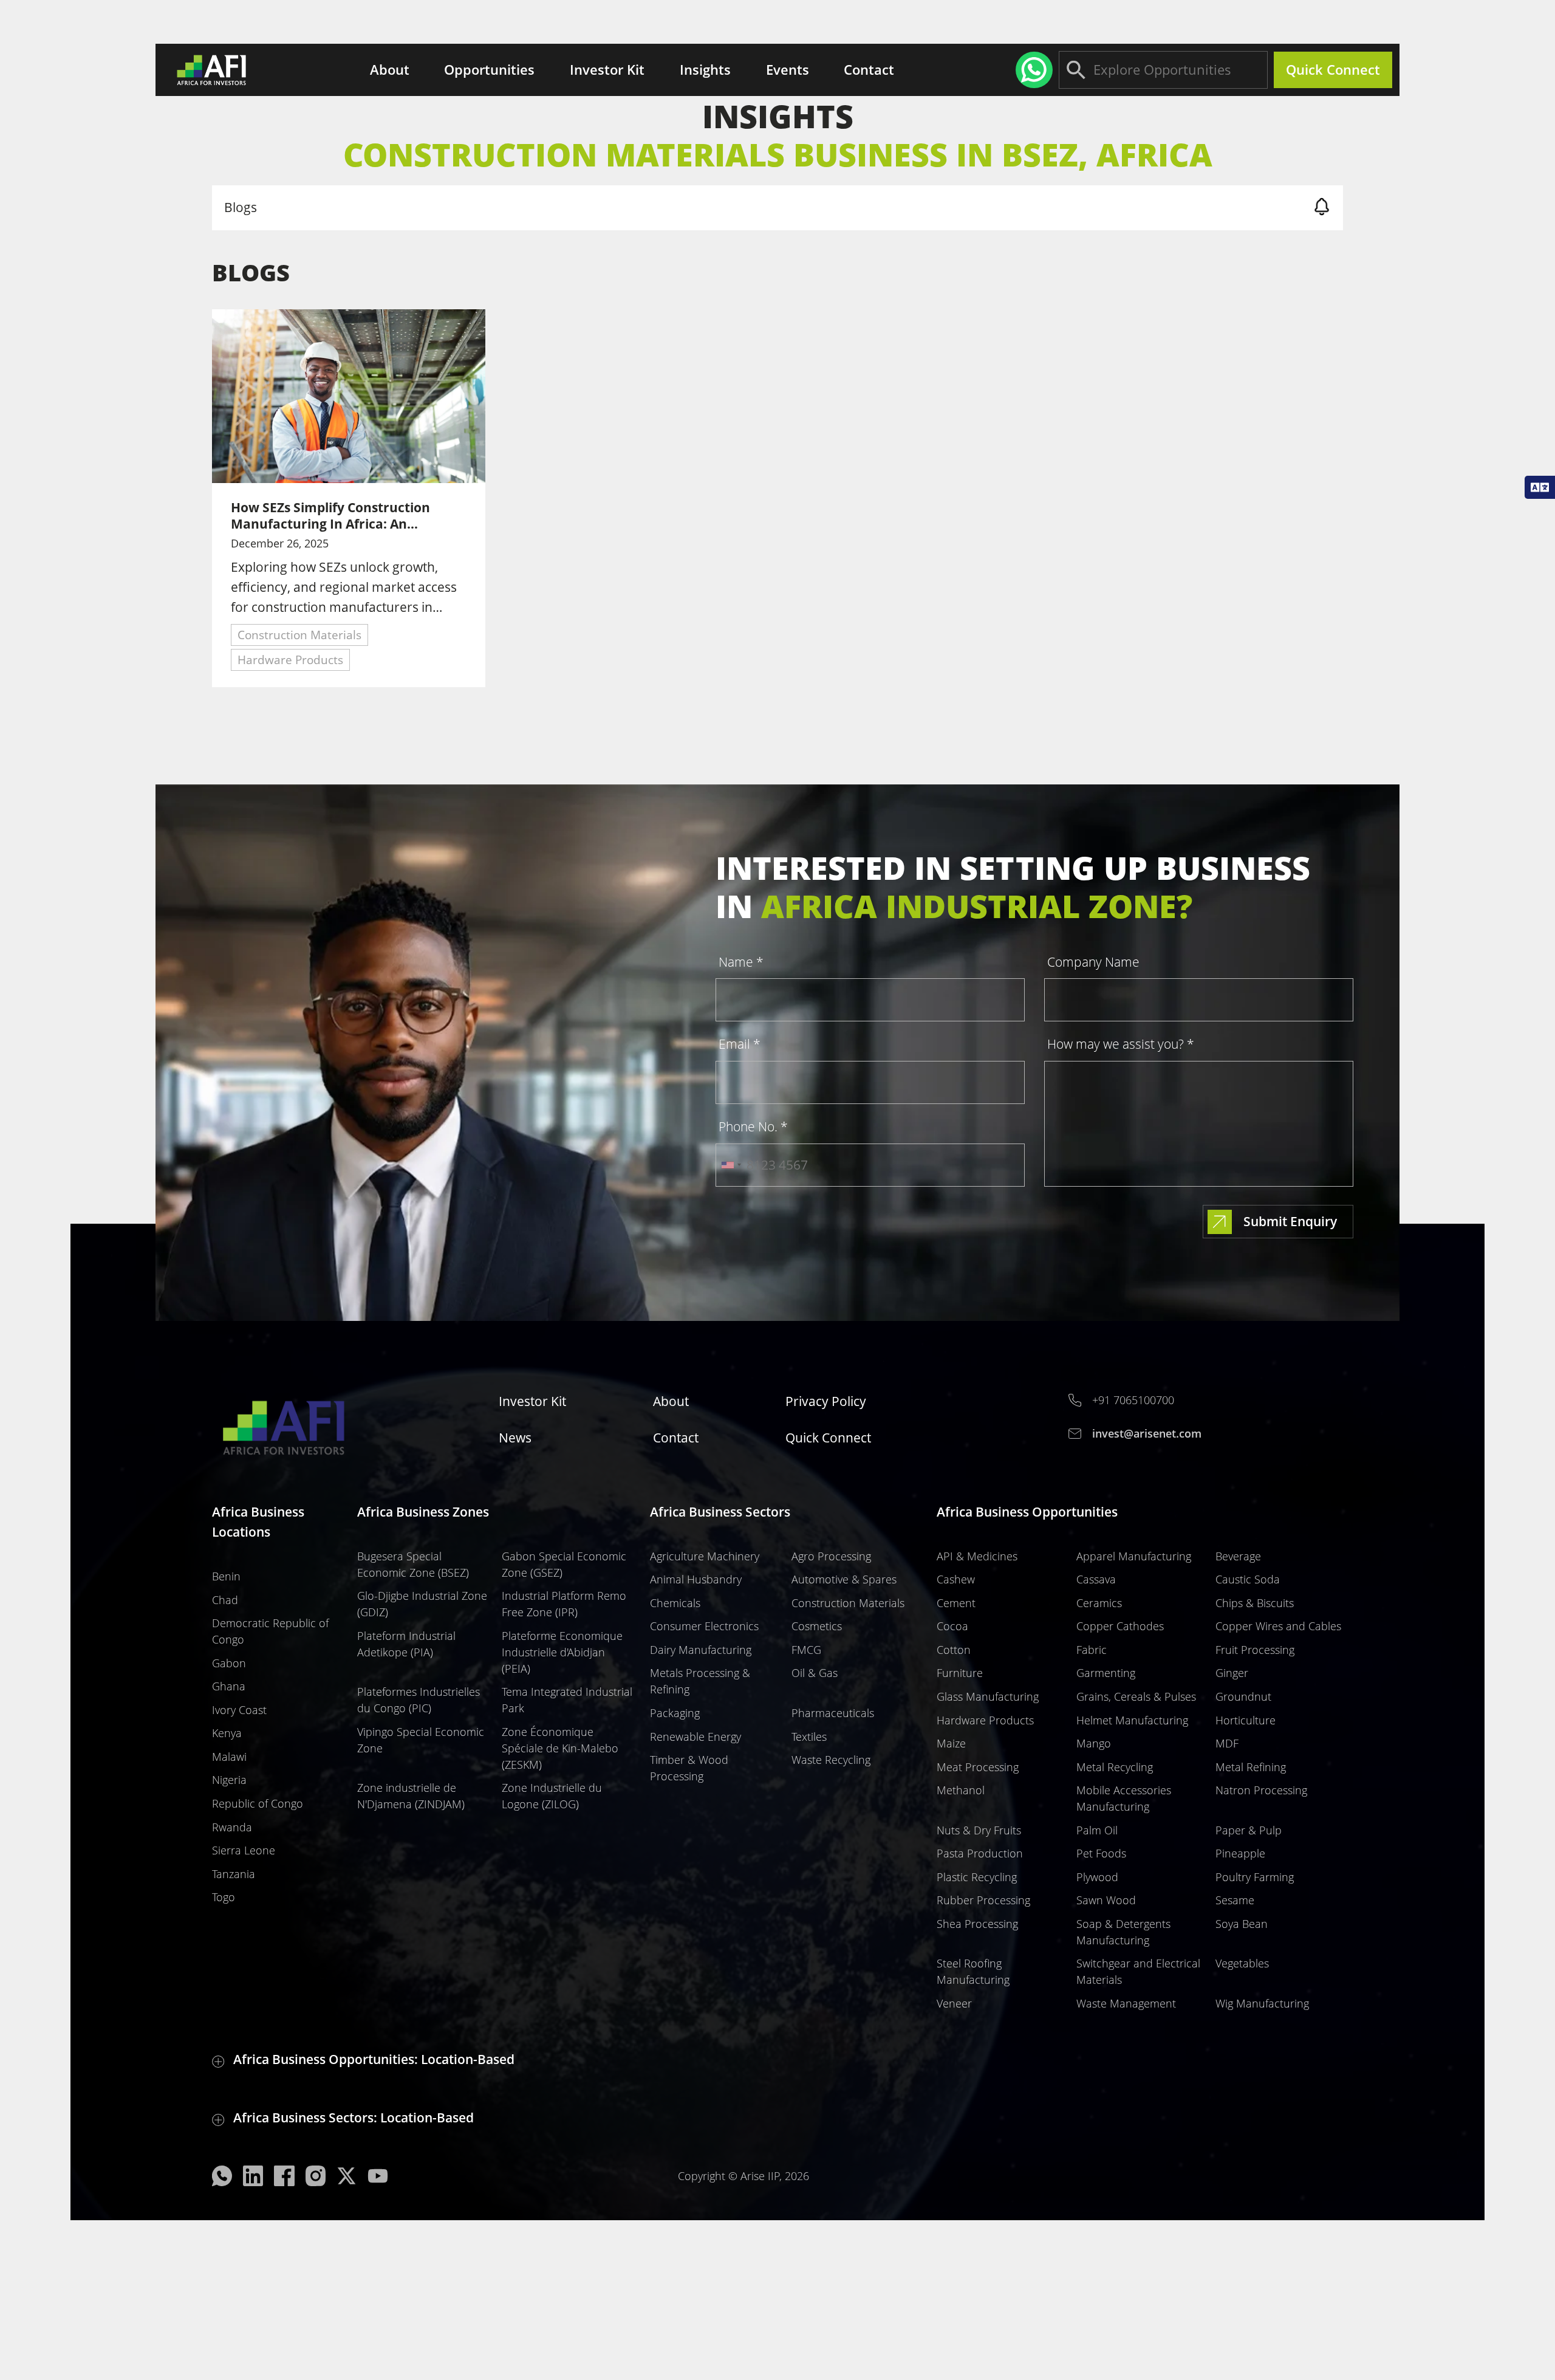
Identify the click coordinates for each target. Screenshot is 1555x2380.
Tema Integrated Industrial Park (567, 1700)
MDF (1227, 1743)
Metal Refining (1251, 1767)
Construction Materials (299, 635)
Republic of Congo (258, 1803)
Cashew (956, 1579)
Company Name (1093, 962)
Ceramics (1099, 1603)
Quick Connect (1333, 69)
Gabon (229, 1663)
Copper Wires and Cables (1278, 1626)
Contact (869, 69)
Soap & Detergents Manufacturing (1123, 1932)
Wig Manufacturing (1262, 2003)
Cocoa (952, 1626)
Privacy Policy (826, 1401)
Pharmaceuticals (833, 1713)
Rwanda (232, 1827)
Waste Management (1126, 2003)
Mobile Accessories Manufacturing (1124, 1798)
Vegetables (1242, 1963)
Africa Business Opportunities (1027, 1512)
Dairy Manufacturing (701, 1650)
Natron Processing (1261, 1790)
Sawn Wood (1106, 1900)
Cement (956, 1603)
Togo (224, 1897)
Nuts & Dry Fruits (979, 1830)
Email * (740, 1044)
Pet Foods (1101, 1853)
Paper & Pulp (1249, 1830)
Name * (741, 962)
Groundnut (1243, 1696)
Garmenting (1106, 1673)
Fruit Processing (1255, 1650)
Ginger (1232, 1673)
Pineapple (1240, 1853)
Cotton (954, 1650)
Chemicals (675, 1603)
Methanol (961, 1790)
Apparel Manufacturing (1134, 1556)
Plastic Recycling (977, 1877)
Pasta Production (980, 1853)
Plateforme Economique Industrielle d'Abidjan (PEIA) (562, 1652)
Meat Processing (978, 1767)
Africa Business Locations (258, 1522)
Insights (705, 70)
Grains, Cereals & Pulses (1136, 1696)
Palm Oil (1097, 1830)
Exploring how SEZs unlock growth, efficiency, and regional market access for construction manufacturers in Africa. (344, 588)
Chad (225, 1600)
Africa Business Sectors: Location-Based (354, 2118)
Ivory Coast (239, 1710)
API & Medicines (977, 1556)
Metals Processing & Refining (700, 1681)
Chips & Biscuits (1255, 1603)
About (390, 69)
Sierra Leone (244, 1850)
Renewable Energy (695, 1737)
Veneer (954, 2003)
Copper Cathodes (1120, 1626)
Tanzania (234, 1874)
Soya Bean (1242, 1924)
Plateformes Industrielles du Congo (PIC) (419, 1700)
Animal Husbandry (696, 1579)
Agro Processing (831, 1556)
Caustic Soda (1248, 1579)
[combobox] (731, 1165)
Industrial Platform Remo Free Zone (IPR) (564, 1604)
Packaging (675, 1713)
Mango (1094, 1743)
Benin (226, 1576)
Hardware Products (290, 660)
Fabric (1092, 1650)
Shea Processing (977, 1924)
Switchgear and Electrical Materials (1138, 1971)
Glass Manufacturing (988, 1696)
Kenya (227, 1733)
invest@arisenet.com (1147, 1433)
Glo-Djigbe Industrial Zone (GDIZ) (422, 1604)
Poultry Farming (1255, 1877)
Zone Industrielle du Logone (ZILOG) (552, 1796)
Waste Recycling (831, 1760)
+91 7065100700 (1133, 1400)
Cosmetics (817, 1626)
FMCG (806, 1650)
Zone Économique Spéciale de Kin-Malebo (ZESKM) (560, 1748)
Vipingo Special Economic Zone (421, 1740)
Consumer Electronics (704, 1626)
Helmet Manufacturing (1132, 1720)
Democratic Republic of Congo (270, 1631)
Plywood (1097, 1877)
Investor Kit (607, 69)
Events (788, 69)
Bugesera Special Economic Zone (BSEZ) (413, 1564)
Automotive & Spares (844, 1579)
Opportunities (489, 69)
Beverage (1238, 1556)
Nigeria (229, 1780)
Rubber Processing (983, 1900)
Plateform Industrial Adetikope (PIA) (406, 1644)
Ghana (229, 1686)
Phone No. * (753, 1127)
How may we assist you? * (1121, 1044)
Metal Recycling (1115, 1767)
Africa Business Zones (423, 1512)
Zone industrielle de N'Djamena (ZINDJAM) (411, 1796)
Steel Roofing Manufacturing (973, 1971)
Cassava (1096, 1579)
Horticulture (1246, 1720)
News (515, 1438)
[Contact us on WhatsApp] (1034, 70)
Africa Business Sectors (720, 1512)
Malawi (229, 1757)
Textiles (809, 1737)
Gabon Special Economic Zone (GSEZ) (564, 1564)
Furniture (960, 1673)
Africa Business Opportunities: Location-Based (374, 2059)
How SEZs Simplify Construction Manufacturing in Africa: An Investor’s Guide (330, 516)
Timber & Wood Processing (689, 1768)
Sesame (1235, 1900)
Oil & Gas (815, 1673)
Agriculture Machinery (705, 1556)
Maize (951, 1743)
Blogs (241, 207)
